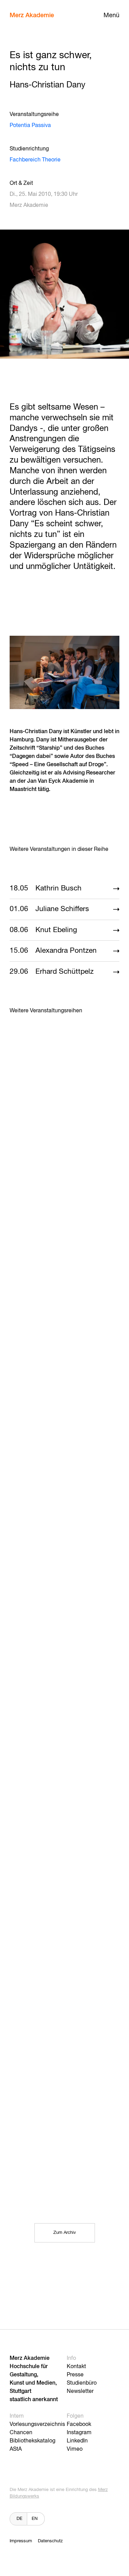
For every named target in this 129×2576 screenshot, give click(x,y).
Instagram (79, 2433)
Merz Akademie (32, 15)
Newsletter (80, 2392)
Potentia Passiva (30, 126)
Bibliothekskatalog (33, 2441)
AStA (16, 2449)
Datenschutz (50, 2541)
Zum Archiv (65, 2233)
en (35, 2519)
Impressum (21, 2541)
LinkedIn (77, 2441)
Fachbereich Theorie (35, 160)
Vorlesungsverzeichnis (37, 2425)
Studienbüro (82, 2383)
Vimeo (75, 2449)
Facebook (79, 2425)
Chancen (21, 2433)
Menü (111, 15)
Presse (75, 2375)
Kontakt (76, 2367)
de (19, 2519)
